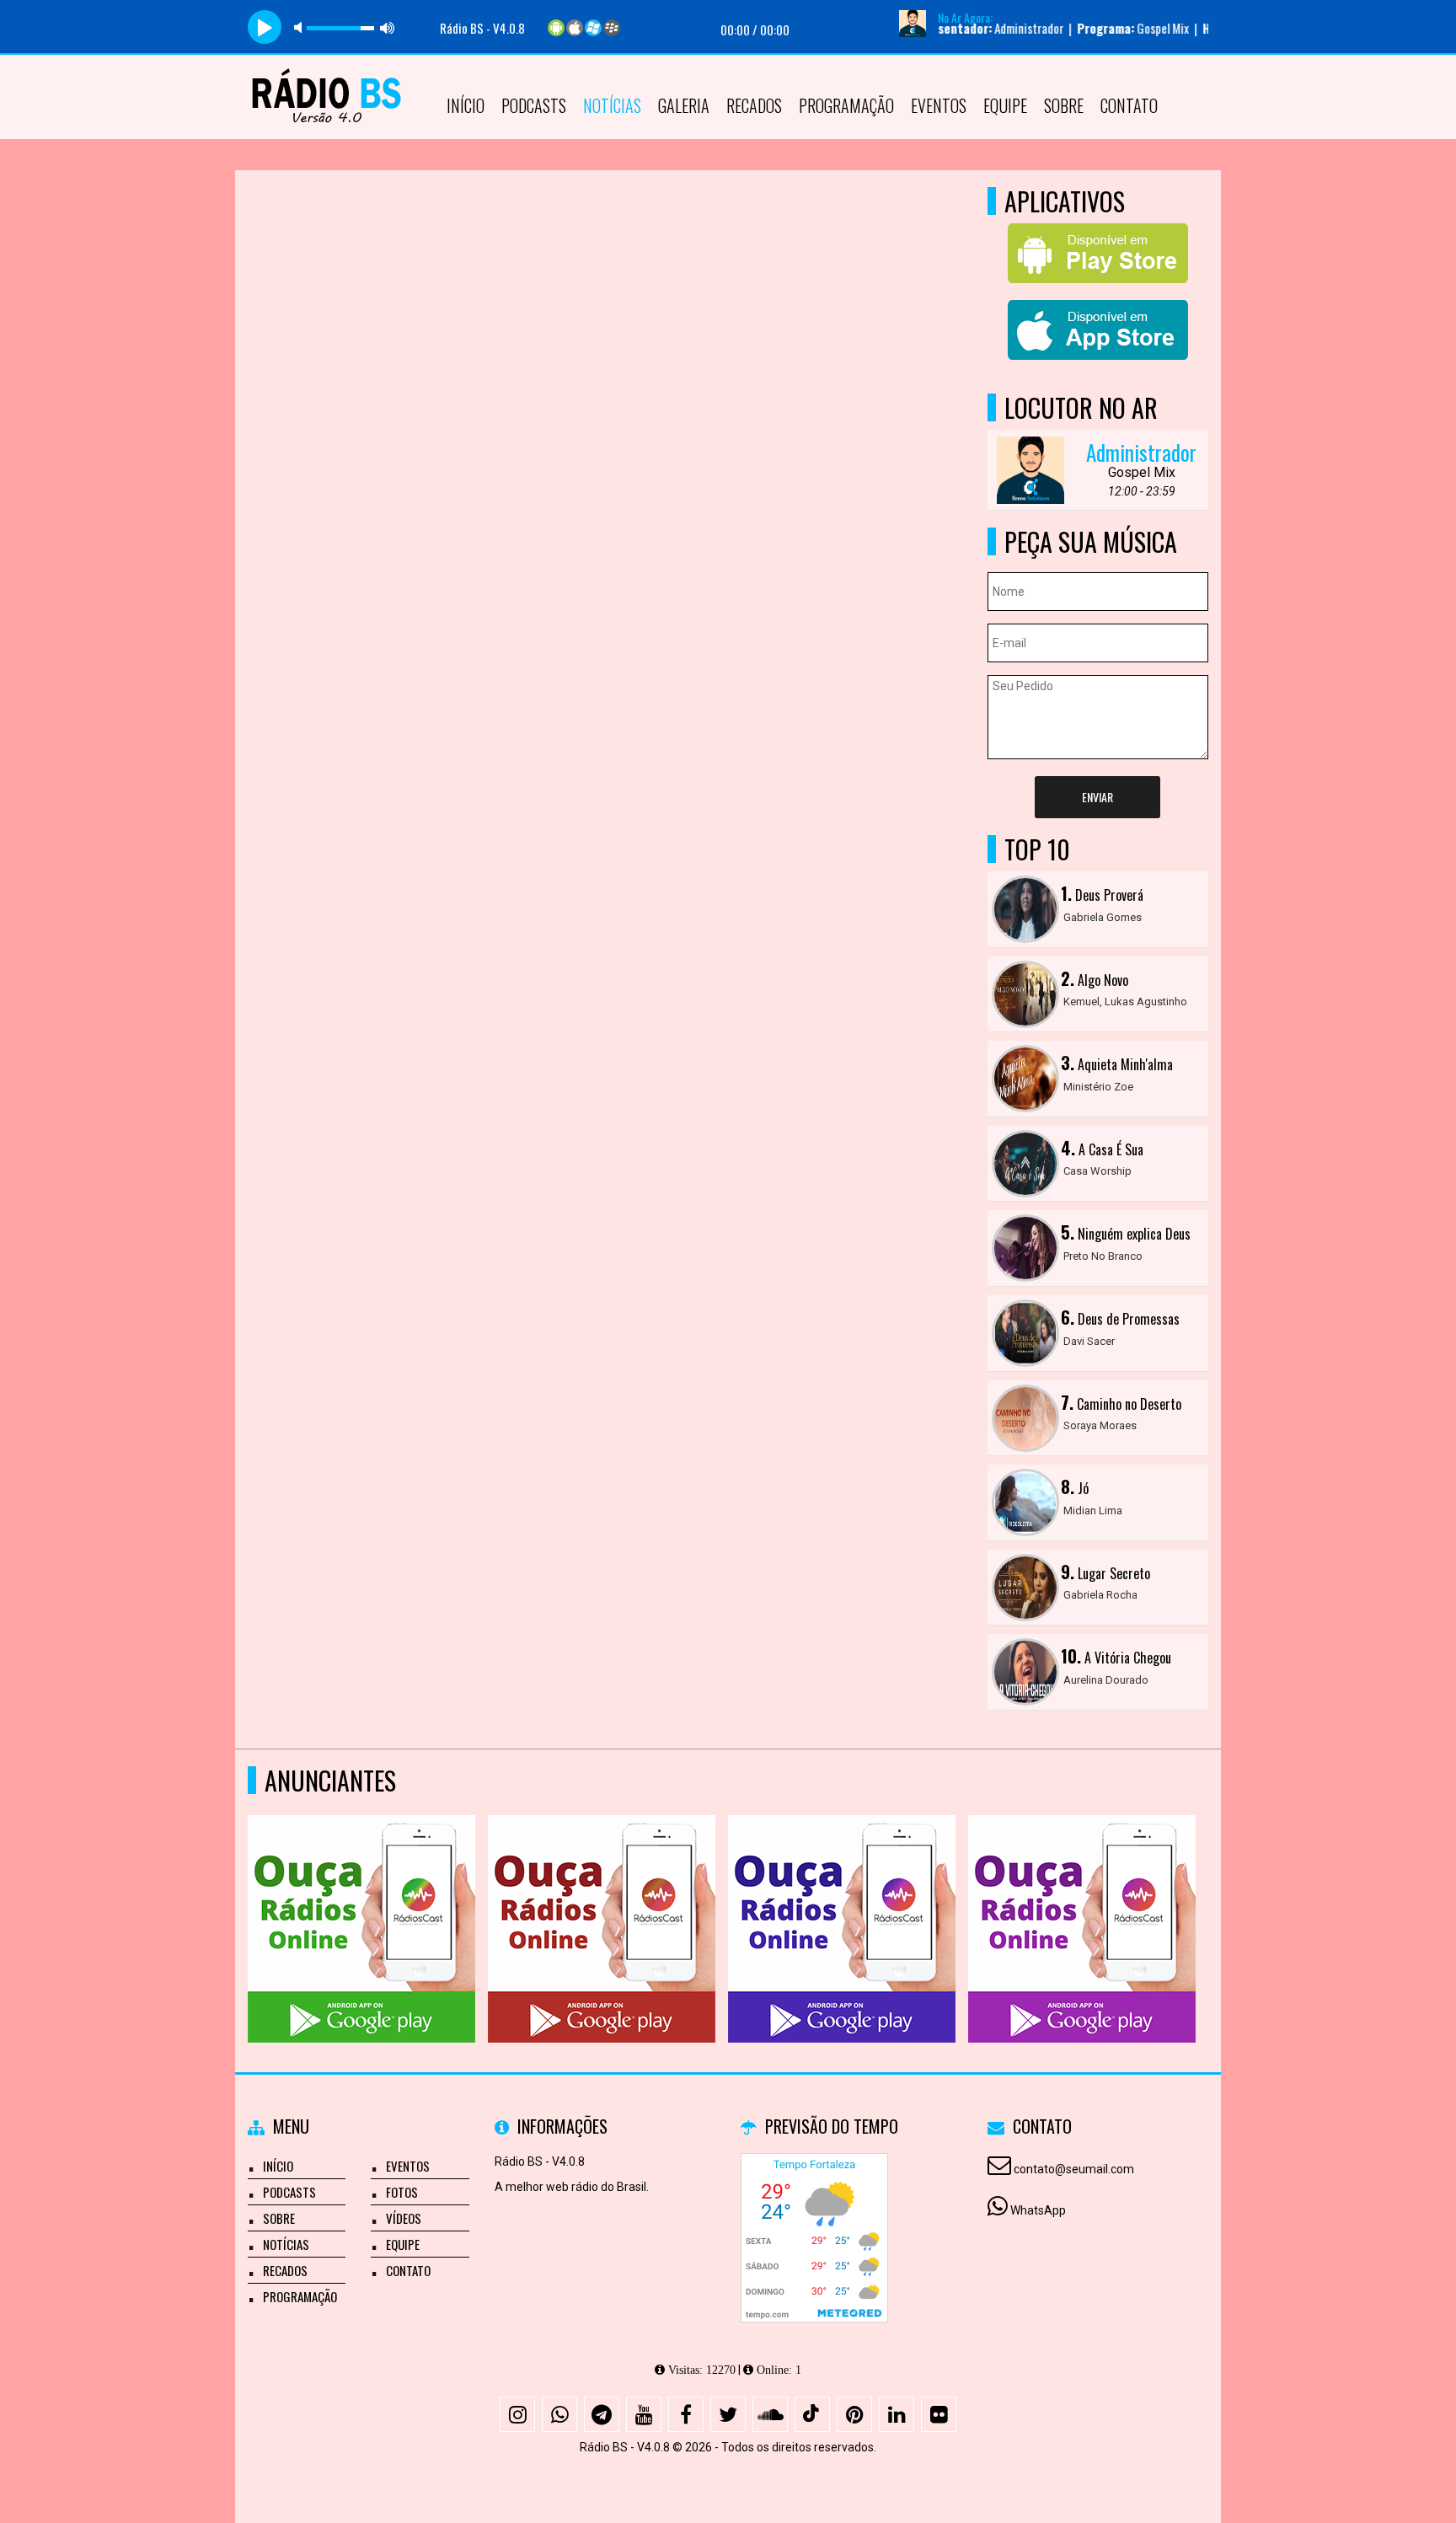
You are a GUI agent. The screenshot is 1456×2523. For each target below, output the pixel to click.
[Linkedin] (897, 2414)
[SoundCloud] (770, 2414)
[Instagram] (517, 2414)
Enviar (1097, 797)
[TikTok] (812, 2414)
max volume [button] (388, 27)
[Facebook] (686, 2414)
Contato (1129, 105)
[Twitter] (728, 2414)
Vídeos (404, 2218)
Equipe (1005, 105)
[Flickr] (939, 2414)
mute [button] (301, 27)
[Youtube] (644, 2414)
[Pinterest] (854, 2414)
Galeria (684, 105)
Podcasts (534, 105)
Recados (754, 105)
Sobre (1064, 105)
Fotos (402, 2192)
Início (466, 105)
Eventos (939, 105)
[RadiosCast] (362, 1898)
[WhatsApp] (559, 2414)
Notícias (612, 105)
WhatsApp (1038, 2210)
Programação (846, 105)
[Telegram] (602, 2414)
